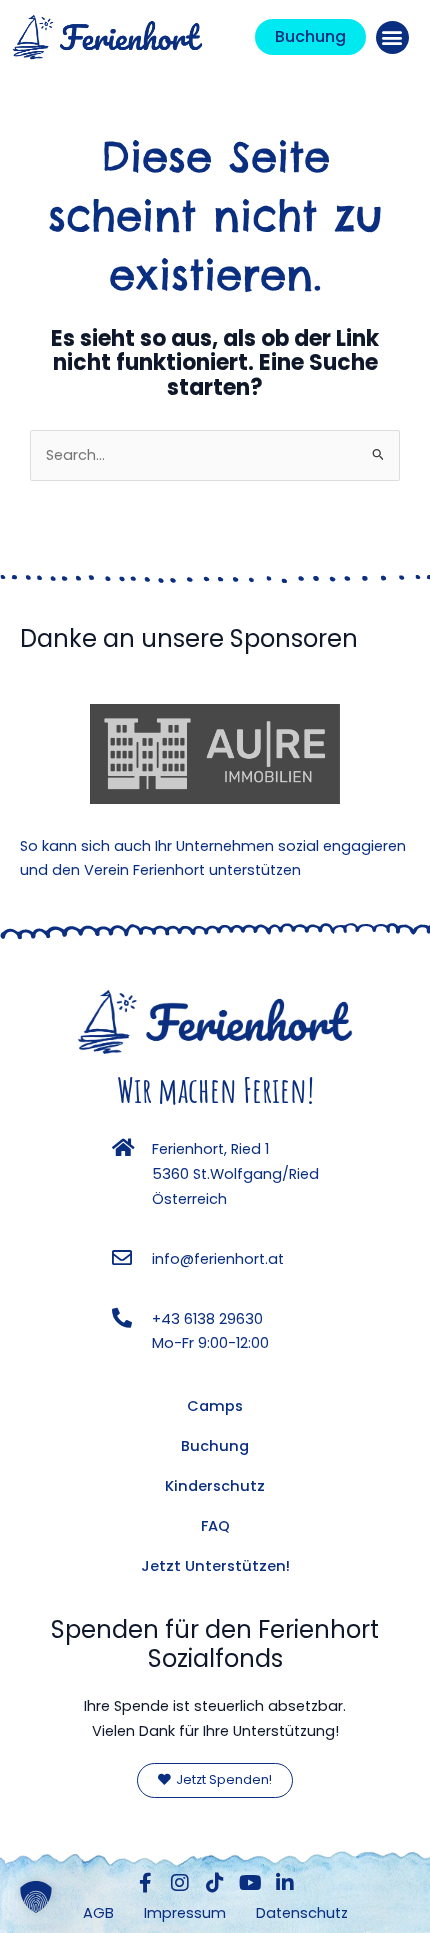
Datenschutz (302, 1913)
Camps (215, 1406)
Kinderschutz (215, 1486)
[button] (392, 37)
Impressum (185, 1913)
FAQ (215, 1526)
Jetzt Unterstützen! (215, 1566)
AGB (98, 1913)
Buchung (215, 1446)
